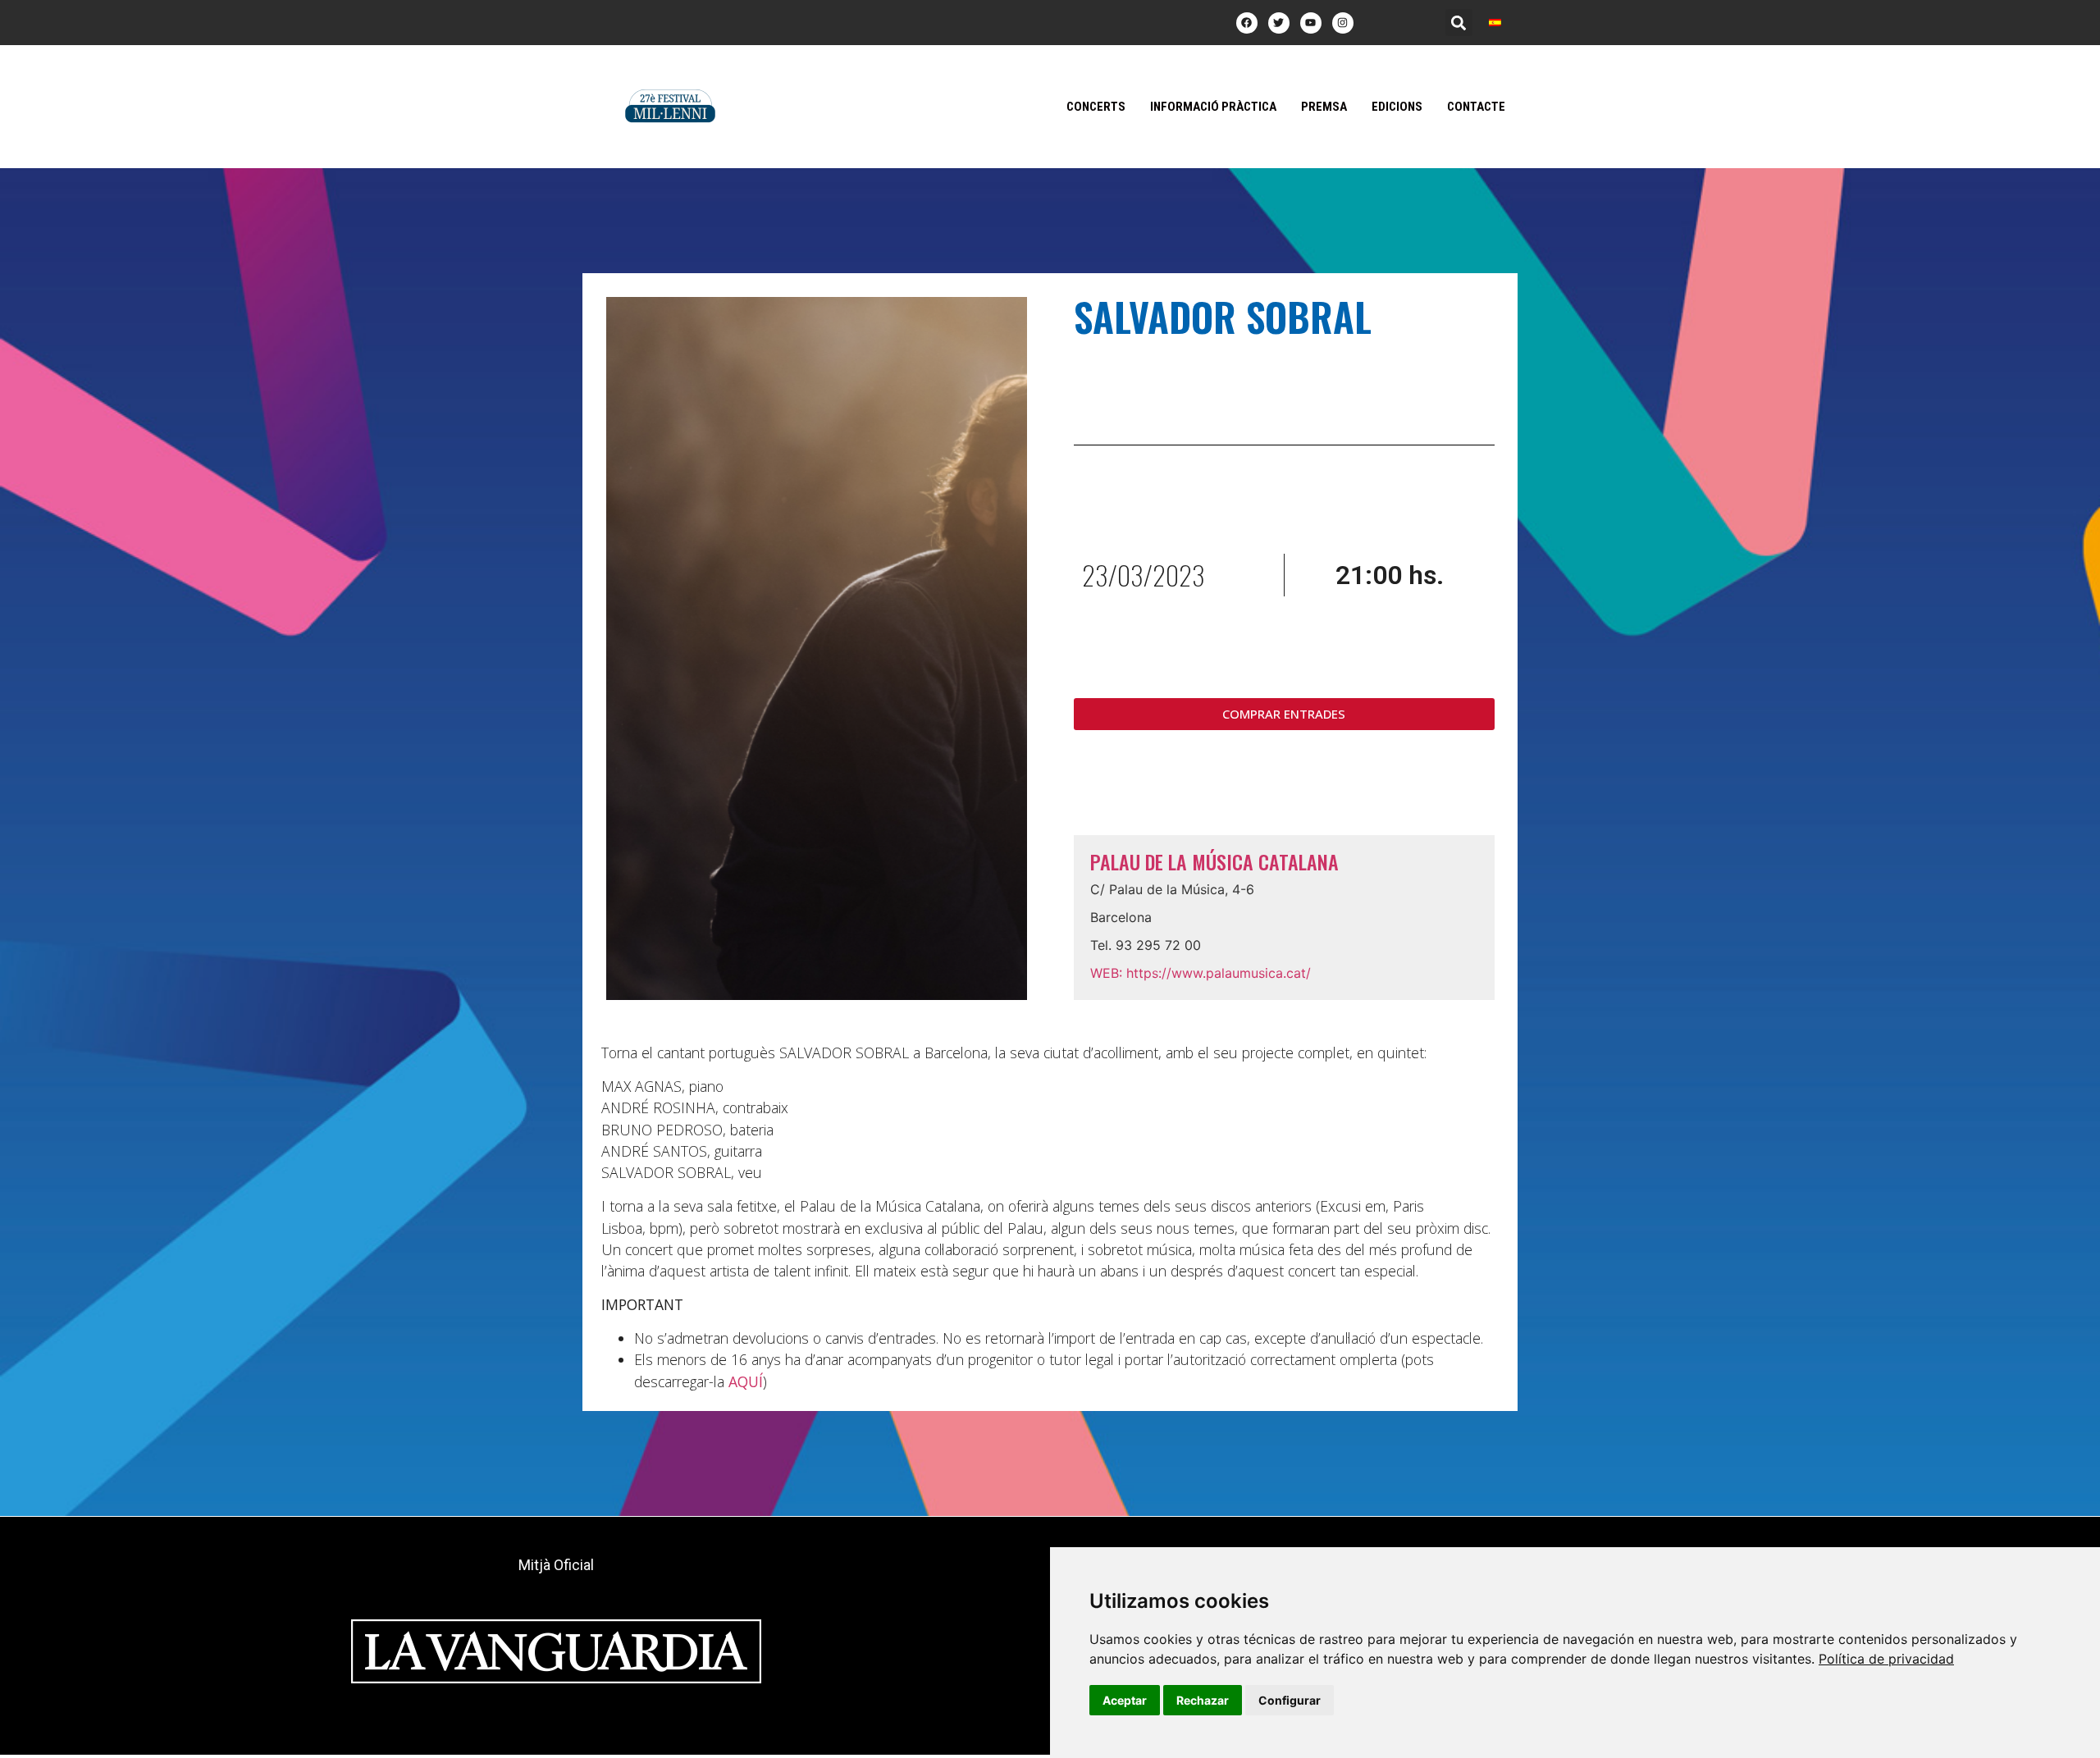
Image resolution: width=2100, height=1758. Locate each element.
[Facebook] (1247, 23)
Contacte (1476, 107)
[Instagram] (1343, 23)
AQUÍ (746, 1381)
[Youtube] (1311, 23)
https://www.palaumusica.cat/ (1201, 973)
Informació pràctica (1213, 107)
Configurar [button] (1290, 1700)
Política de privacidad (1886, 1659)
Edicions (1397, 107)
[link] (1886, 1659)
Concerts (1096, 107)
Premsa (1324, 107)
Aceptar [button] (1125, 1700)
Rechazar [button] (1203, 1700)
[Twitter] (1279, 23)
